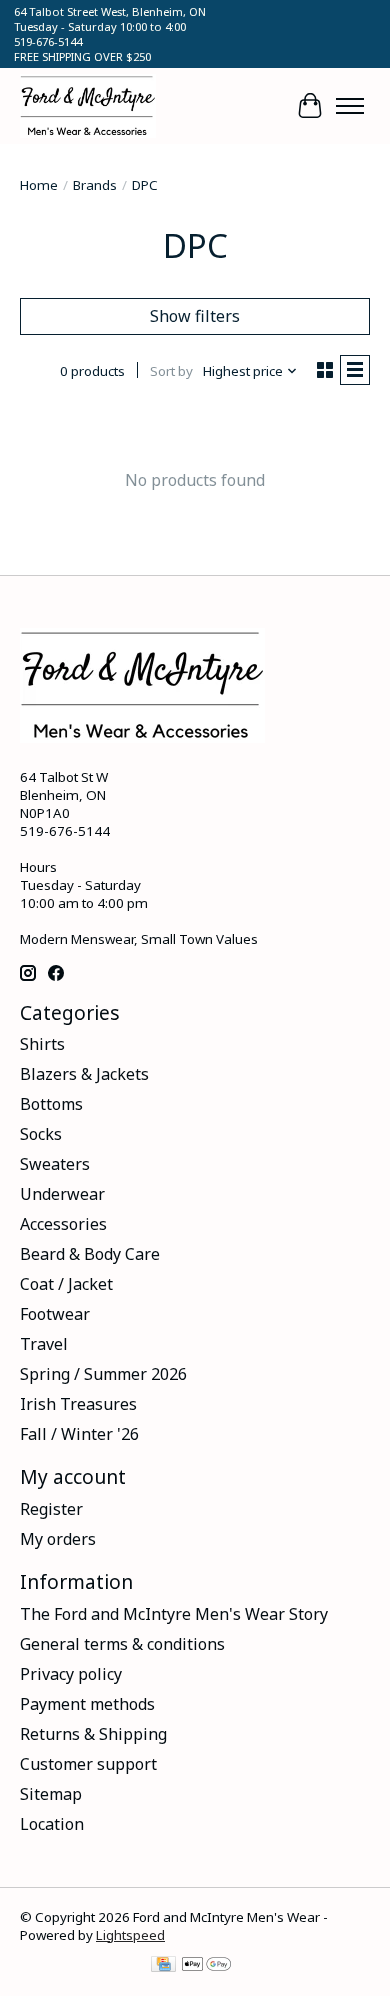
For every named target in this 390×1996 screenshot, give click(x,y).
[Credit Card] (163, 1966)
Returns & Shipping (93, 1734)
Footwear (55, 1314)
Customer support (88, 1764)
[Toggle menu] (350, 106)
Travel (44, 1344)
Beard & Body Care (90, 1254)
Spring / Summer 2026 (103, 1374)
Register (51, 1509)
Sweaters (55, 1164)
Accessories (63, 1224)
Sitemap (51, 1794)
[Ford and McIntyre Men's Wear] (88, 106)
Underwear (62, 1194)
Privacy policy (71, 1674)
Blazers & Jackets (84, 1074)
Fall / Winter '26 (79, 1434)
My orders (58, 1539)
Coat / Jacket (66, 1284)
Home (39, 185)
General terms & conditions (122, 1644)
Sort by (171, 371)
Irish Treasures (78, 1404)
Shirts (42, 1044)
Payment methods (87, 1704)
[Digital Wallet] (206, 1966)
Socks (41, 1134)
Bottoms (51, 1104)
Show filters (195, 316)
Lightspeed (130, 1935)
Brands (95, 185)
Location (52, 1824)
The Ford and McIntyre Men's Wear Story (174, 1614)
